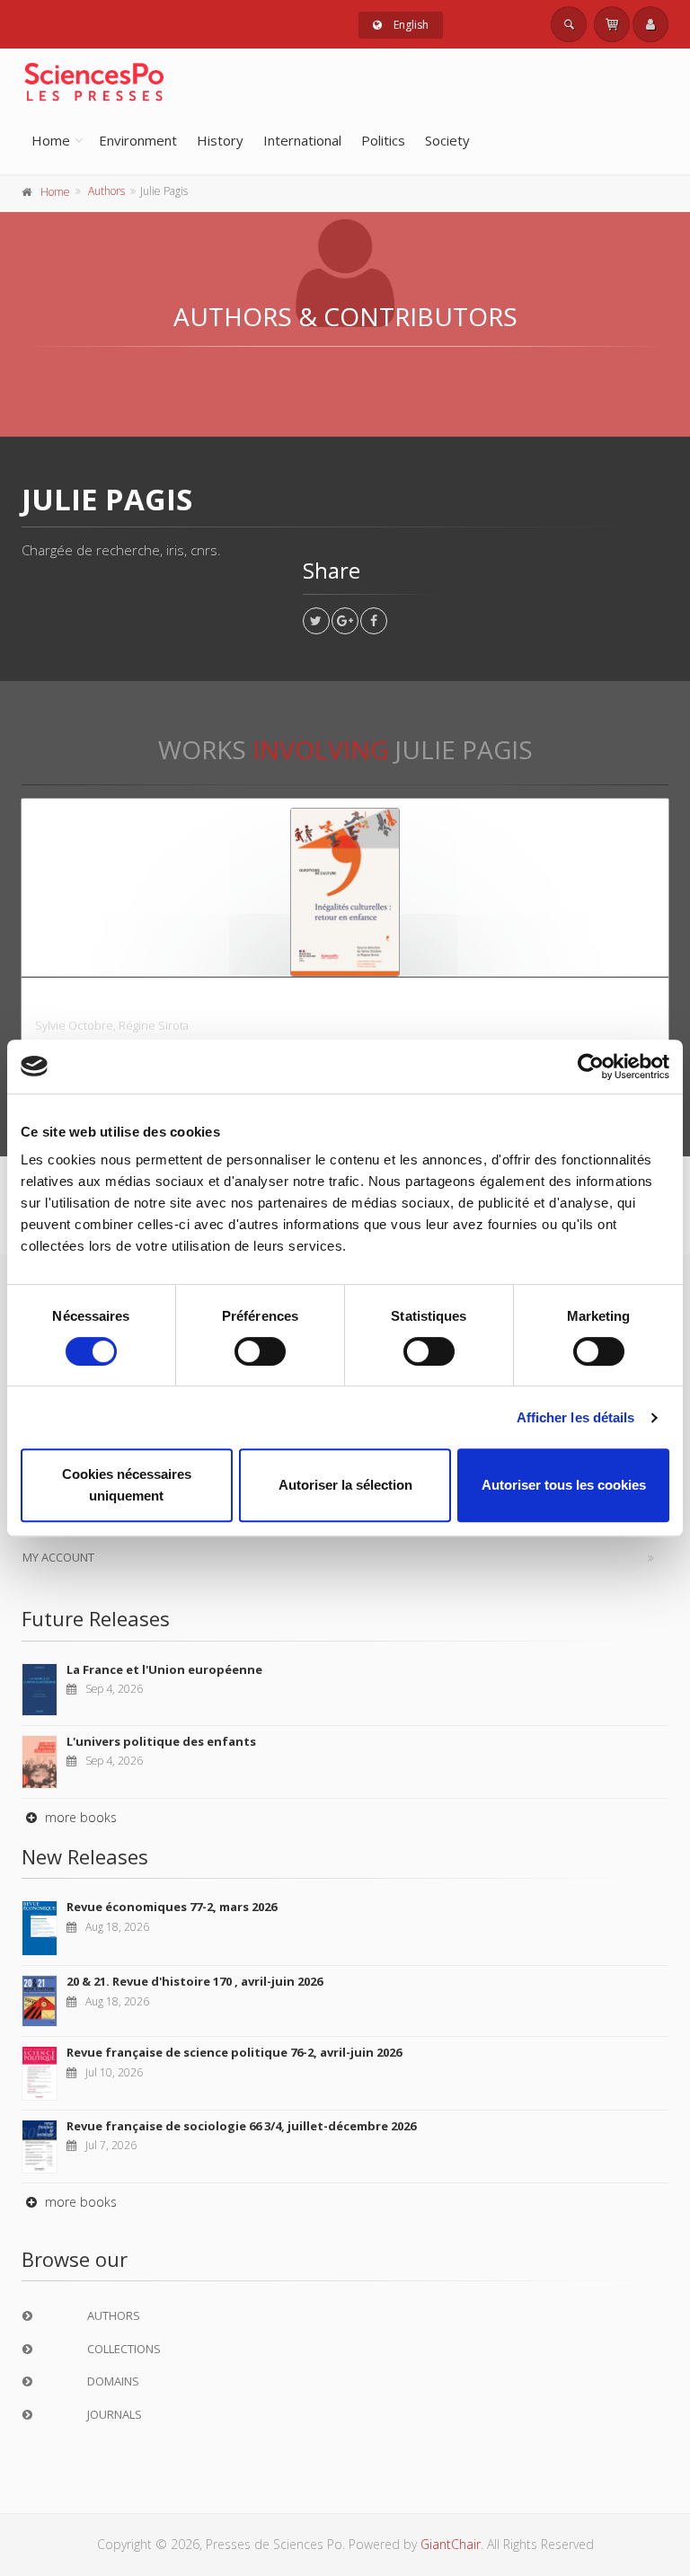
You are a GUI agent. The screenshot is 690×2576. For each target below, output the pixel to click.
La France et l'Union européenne (164, 1669)
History (220, 140)
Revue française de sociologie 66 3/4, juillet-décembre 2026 (241, 2126)
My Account (58, 1557)
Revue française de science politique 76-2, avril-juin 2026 (234, 2052)
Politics (383, 140)
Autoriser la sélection (345, 1485)
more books (79, 1817)
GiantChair (451, 2544)
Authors (106, 191)
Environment (138, 140)
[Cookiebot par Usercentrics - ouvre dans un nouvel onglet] (591, 1067)
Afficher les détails (576, 1417)
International (302, 140)
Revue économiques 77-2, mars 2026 (172, 1907)
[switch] (260, 1351)
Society (447, 140)
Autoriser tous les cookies (564, 1485)
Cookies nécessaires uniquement (127, 1485)
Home (51, 140)
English (410, 25)
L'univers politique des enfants (161, 1741)
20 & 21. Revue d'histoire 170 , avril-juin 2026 (195, 1981)
